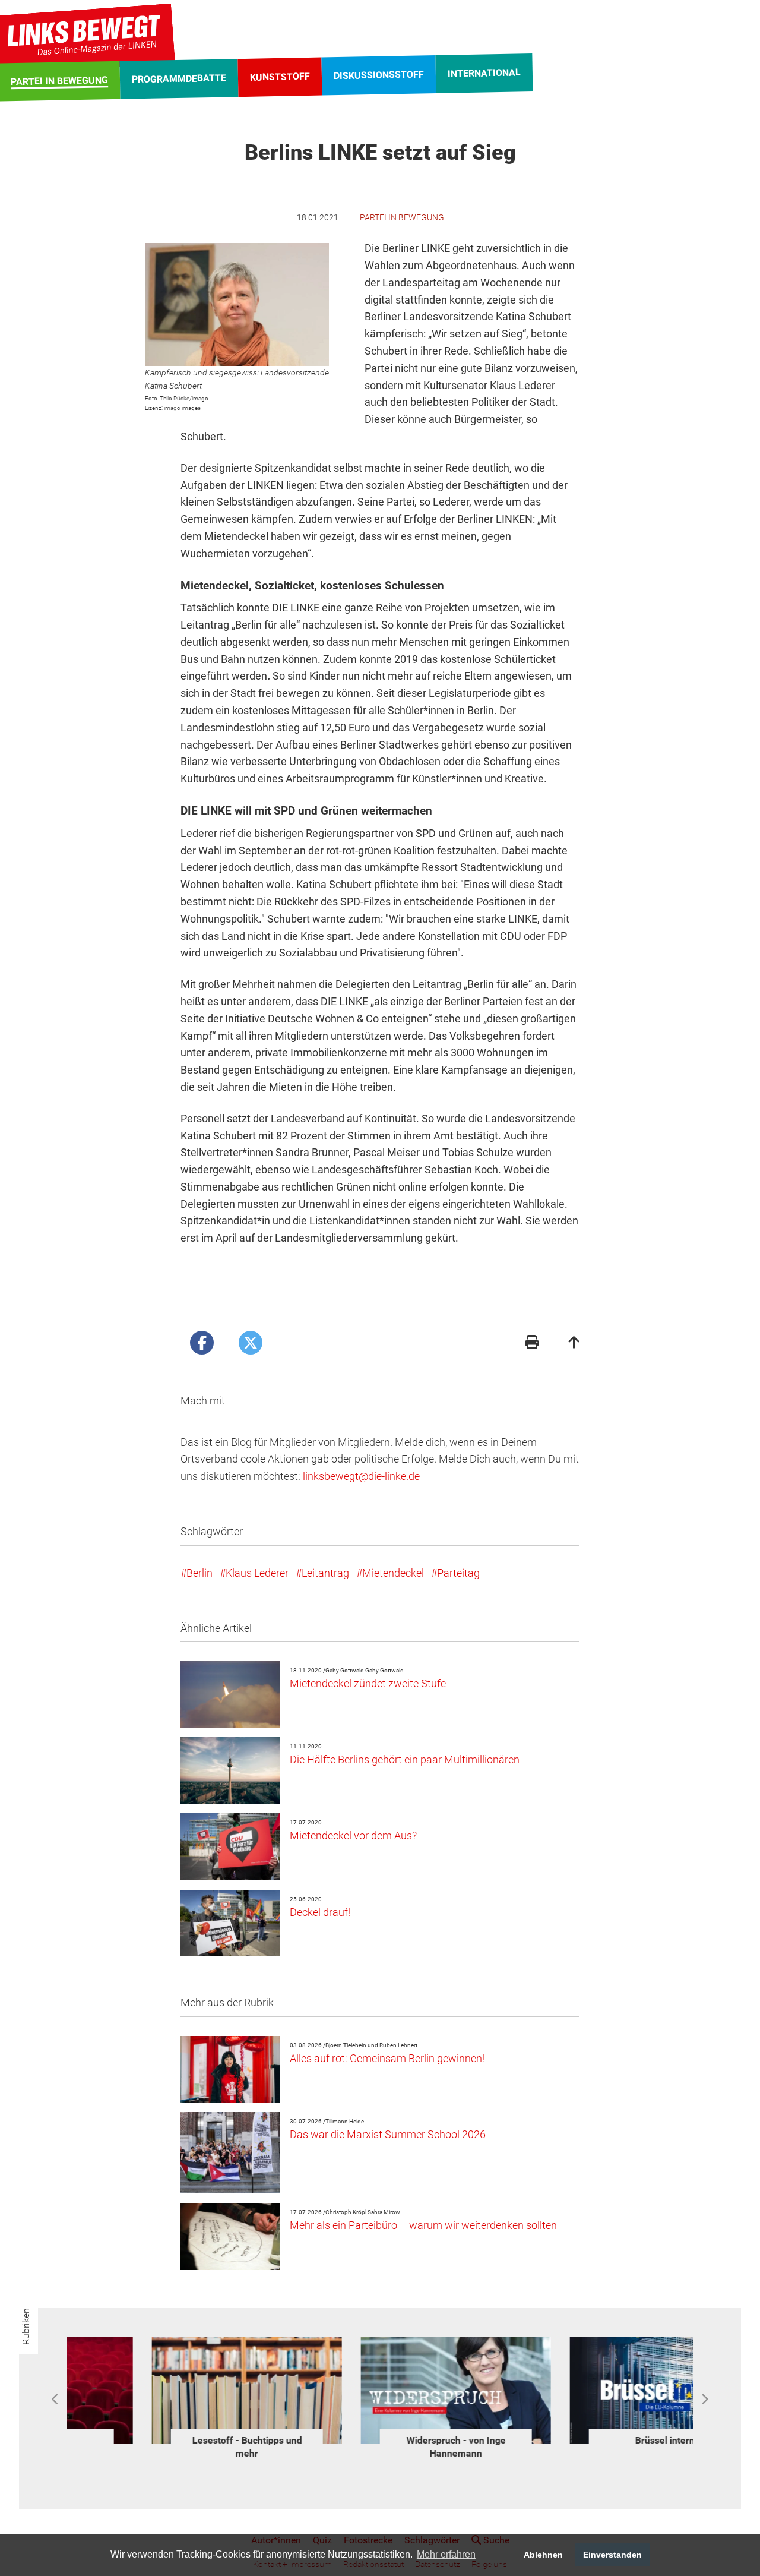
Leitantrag (325, 1573)
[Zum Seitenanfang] (574, 1344)
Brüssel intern (171, 2440)
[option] (171, 2393)
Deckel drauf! (320, 1912)
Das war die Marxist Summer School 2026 (388, 2134)
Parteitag (458, 1573)
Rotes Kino (380, 2440)
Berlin (199, 1573)
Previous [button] (56, 2400)
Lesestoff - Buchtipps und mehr (589, 2447)
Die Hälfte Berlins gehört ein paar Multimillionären (405, 1759)
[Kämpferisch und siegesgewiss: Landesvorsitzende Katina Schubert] (237, 304)
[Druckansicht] (532, 1344)
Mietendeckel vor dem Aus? (353, 1835)
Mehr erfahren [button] (446, 2554)
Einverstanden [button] (612, 2555)
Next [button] (704, 2400)
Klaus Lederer (257, 1573)
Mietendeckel (393, 1573)
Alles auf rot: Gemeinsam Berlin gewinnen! (387, 2058)
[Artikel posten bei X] (251, 1343)
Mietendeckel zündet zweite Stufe (368, 1683)
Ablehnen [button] (543, 2555)
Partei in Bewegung (402, 217)
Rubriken (26, 2326)
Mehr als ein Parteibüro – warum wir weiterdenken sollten (423, 2225)
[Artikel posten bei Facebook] (202, 1343)
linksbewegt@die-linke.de (361, 1476)
